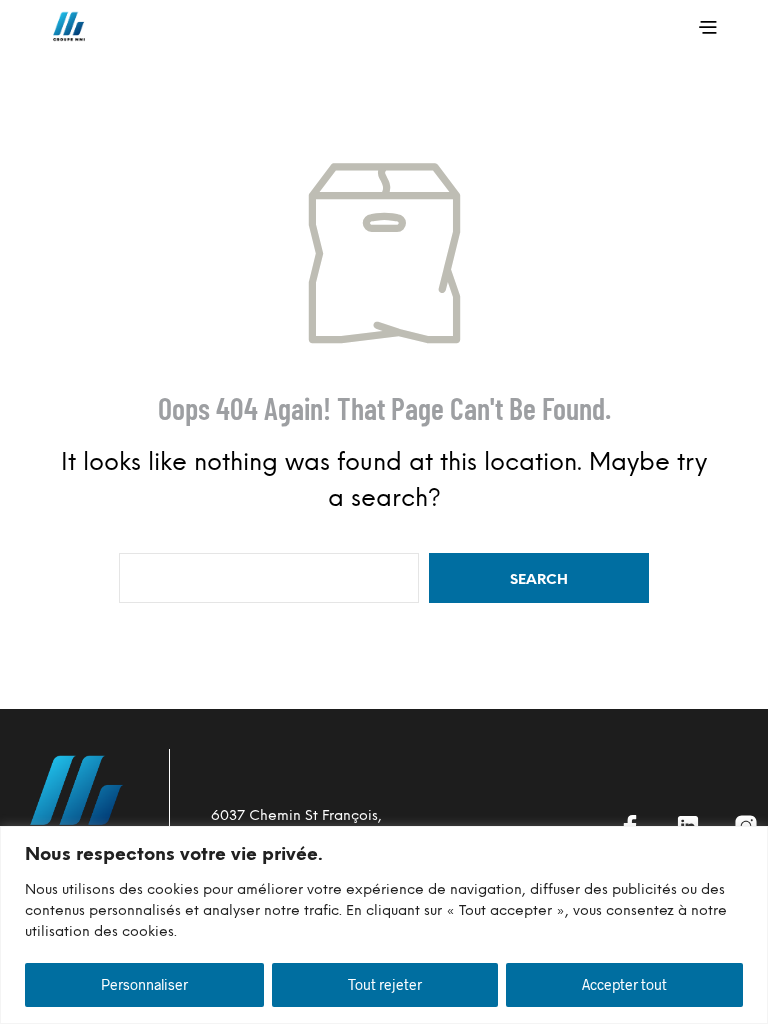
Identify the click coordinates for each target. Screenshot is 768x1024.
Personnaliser (144, 984)
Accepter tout (624, 984)
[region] (384, 925)
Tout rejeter (385, 984)
